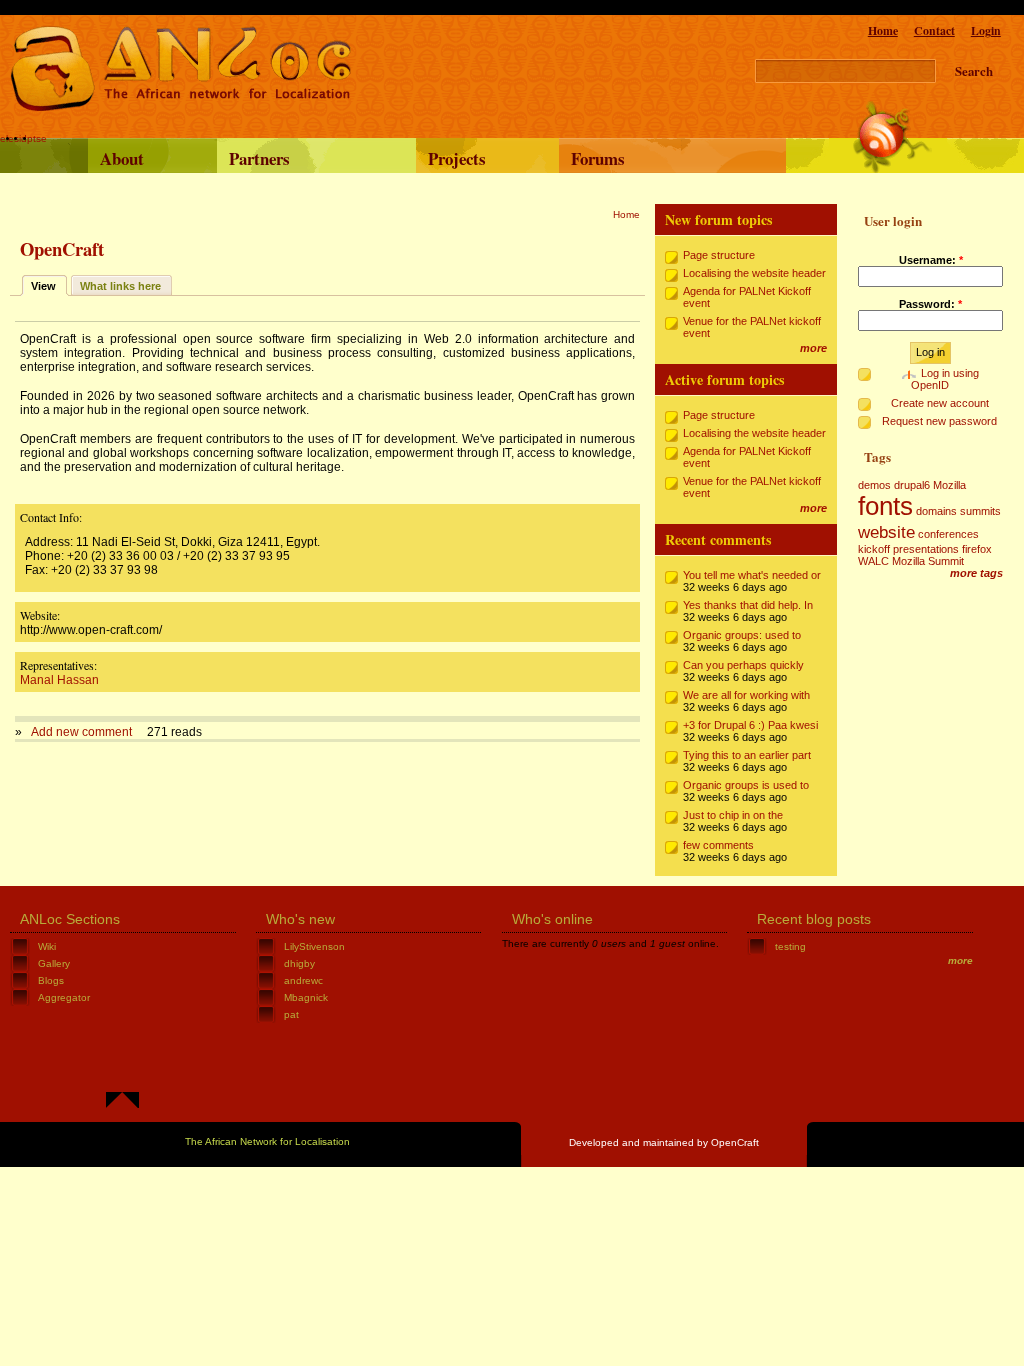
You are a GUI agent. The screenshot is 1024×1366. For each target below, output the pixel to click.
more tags (976, 573)
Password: (930, 304)
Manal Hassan (59, 680)
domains (936, 511)
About (122, 158)
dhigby (299, 963)
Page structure (719, 255)
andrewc (303, 980)
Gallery (54, 963)
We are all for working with (746, 695)
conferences (948, 534)
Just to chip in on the (733, 815)
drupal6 (912, 485)
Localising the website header (754, 273)
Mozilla (949, 485)
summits (980, 511)
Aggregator (64, 997)
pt (31, 138)
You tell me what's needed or (752, 575)
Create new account (940, 403)
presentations (926, 549)
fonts (885, 506)
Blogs (51, 980)
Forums (598, 158)
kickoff (874, 549)
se (41, 138)
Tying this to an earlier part (747, 755)
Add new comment (81, 732)
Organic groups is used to (746, 785)
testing (790, 946)
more (813, 348)
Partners (259, 158)
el (4, 138)
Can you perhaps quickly (743, 665)
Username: (931, 260)
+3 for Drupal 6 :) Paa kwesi (750, 725)
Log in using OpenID (945, 379)
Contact (934, 30)
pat (291, 1014)
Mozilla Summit (928, 561)
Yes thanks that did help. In (748, 605)
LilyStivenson (314, 946)
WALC (873, 561)
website (886, 532)
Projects (457, 158)
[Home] (180, 107)
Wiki (47, 946)
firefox (977, 549)
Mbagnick (306, 997)
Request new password (939, 421)
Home (883, 30)
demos (874, 485)
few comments (718, 845)
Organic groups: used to (742, 635)
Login (986, 30)
